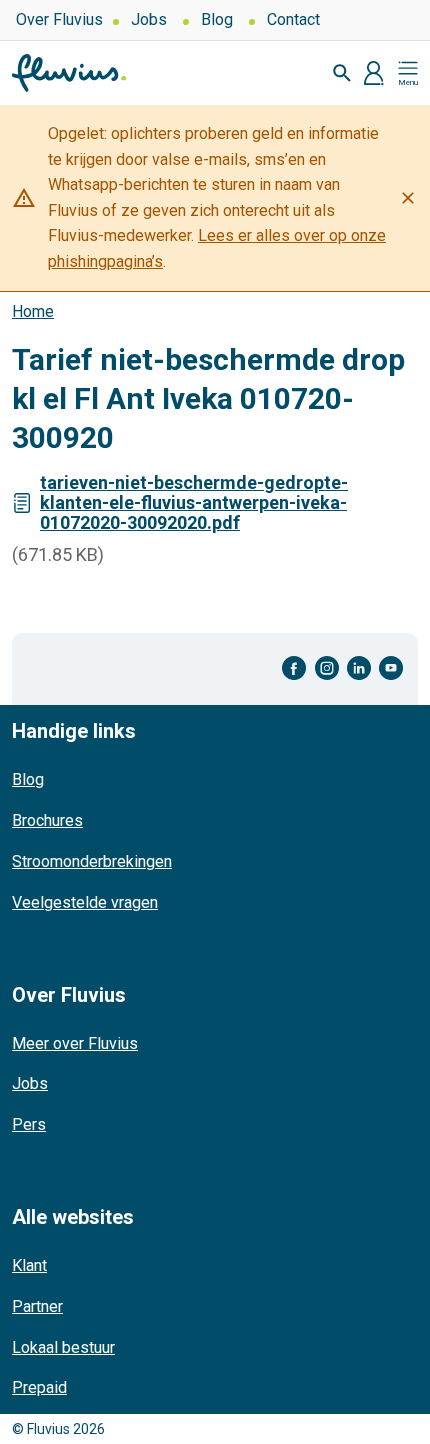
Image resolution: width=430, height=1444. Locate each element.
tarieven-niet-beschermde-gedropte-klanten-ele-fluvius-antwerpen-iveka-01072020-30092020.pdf (194, 502)
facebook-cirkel (294, 668)
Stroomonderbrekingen (92, 861)
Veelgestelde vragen (85, 902)
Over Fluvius (59, 19)
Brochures (47, 820)
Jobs (149, 19)
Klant (29, 1265)
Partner (37, 1306)
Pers (29, 1124)
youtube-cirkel (391, 668)
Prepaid (39, 1387)
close (408, 198)
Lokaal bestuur (63, 1347)
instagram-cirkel (327, 668)
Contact (293, 19)
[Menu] (408, 73)
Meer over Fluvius (75, 1043)
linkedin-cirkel (359, 668)
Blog (217, 19)
